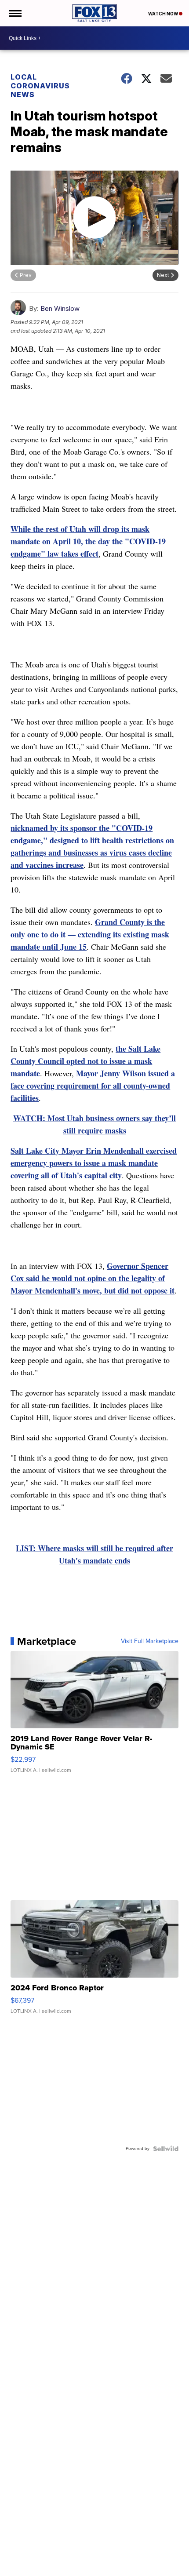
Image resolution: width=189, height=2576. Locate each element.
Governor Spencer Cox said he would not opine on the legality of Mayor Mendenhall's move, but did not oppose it (93, 1278)
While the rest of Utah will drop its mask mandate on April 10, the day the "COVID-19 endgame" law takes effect (88, 541)
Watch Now (164, 14)
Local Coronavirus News (40, 86)
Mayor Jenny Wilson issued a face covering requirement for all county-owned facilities (93, 1086)
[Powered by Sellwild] (166, 2149)
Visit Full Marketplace (150, 1641)
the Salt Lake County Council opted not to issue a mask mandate (85, 1061)
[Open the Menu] (15, 13)
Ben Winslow (60, 308)
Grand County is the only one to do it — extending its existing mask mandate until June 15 (90, 934)
